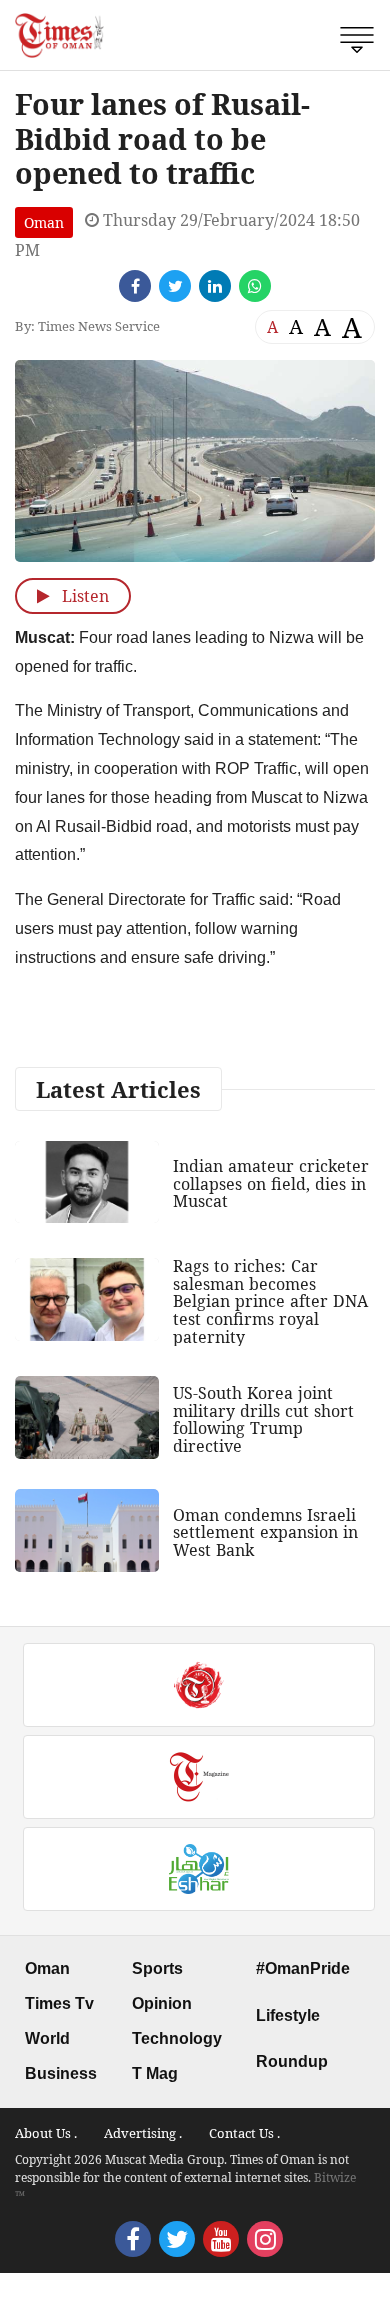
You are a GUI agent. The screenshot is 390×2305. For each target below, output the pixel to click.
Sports (157, 1968)
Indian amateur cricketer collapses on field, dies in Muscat (271, 1183)
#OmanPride (303, 1968)
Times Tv (59, 2003)
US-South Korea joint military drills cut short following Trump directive (263, 1419)
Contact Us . (244, 2133)
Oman (44, 222)
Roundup (292, 2061)
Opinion (162, 2003)
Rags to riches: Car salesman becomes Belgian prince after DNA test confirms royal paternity (270, 1301)
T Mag (155, 2073)
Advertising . (143, 2133)
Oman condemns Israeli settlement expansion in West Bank (265, 1532)
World (47, 2038)
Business (61, 2073)
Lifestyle (288, 2015)
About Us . (46, 2133)
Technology (177, 2038)
